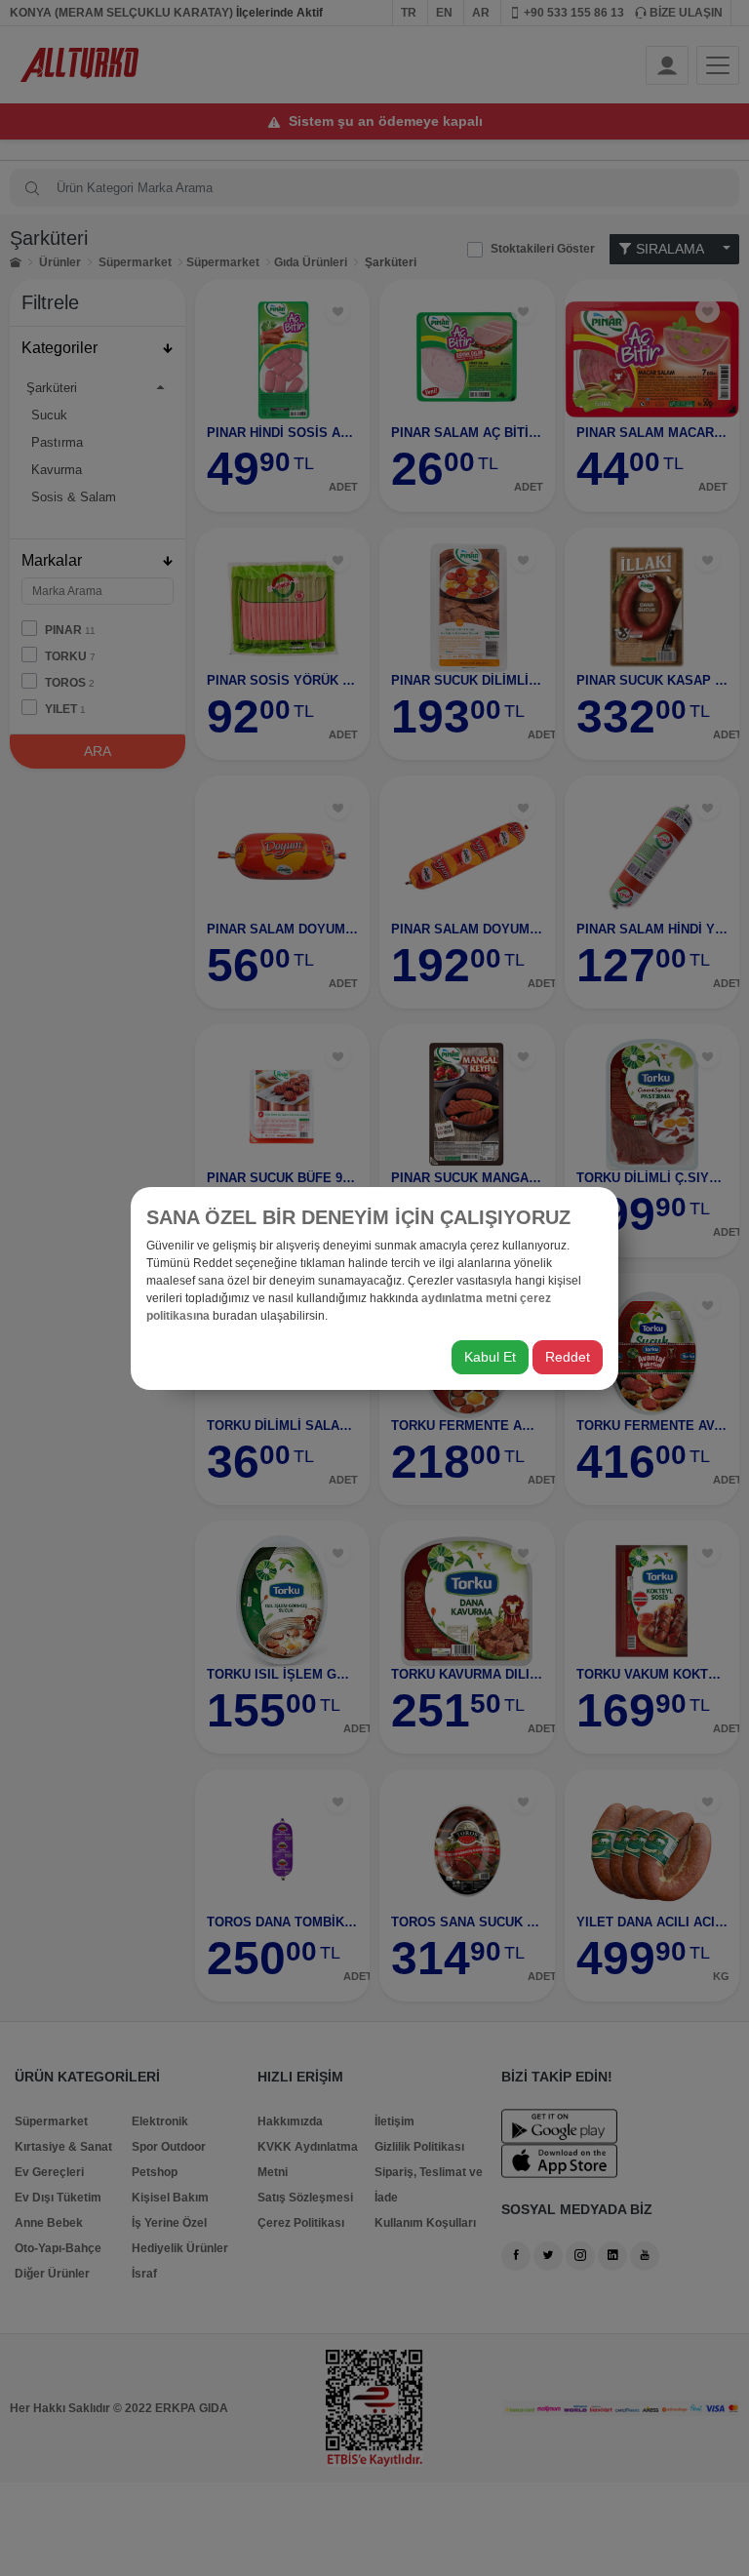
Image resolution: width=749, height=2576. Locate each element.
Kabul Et (490, 1357)
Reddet (568, 1357)
